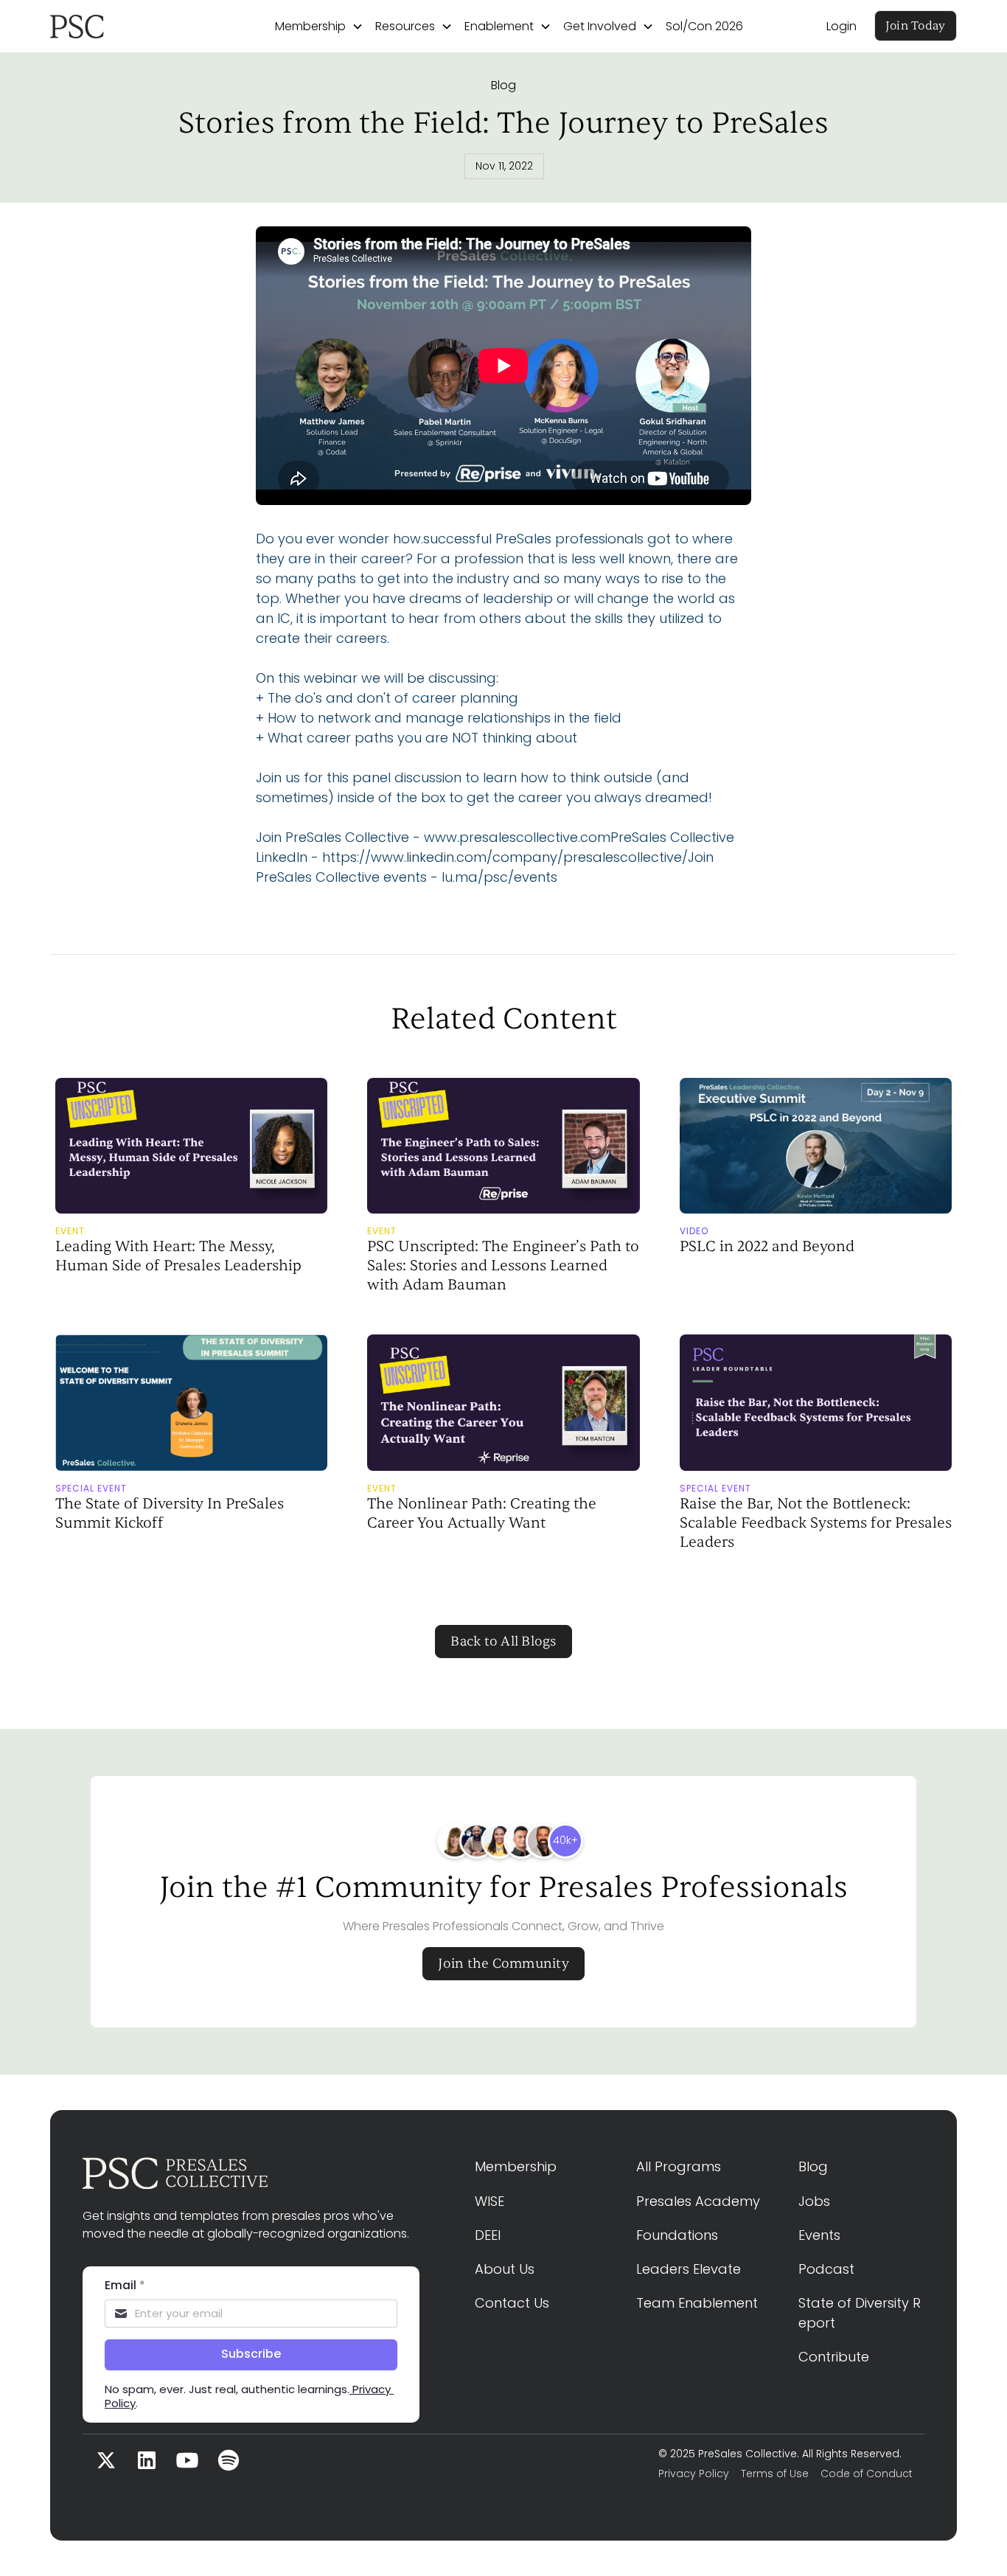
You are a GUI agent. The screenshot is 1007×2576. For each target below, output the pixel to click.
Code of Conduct (867, 2474)
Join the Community (503, 1964)
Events (819, 2235)
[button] (319, 27)
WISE (489, 2201)
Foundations (677, 2235)
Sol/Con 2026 (704, 26)
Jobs (814, 2201)
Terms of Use (775, 2474)
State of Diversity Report (860, 2313)
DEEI (488, 2235)
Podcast (826, 2269)
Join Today (916, 26)
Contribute (834, 2357)
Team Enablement (697, 2303)
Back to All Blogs (503, 1642)
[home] (121, 27)
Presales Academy (698, 2201)
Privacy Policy (694, 2474)
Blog (503, 85)
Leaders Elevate (689, 2269)
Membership (516, 2166)
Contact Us (512, 2303)
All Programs (679, 2166)
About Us (505, 2269)
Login (842, 26)
